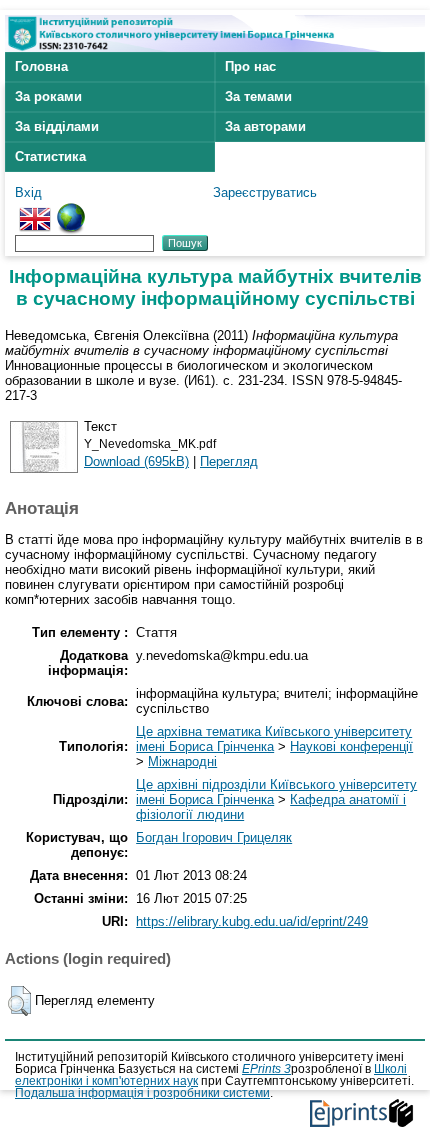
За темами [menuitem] (258, 96)
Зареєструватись (265, 192)
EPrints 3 (266, 1069)
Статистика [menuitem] (50, 156)
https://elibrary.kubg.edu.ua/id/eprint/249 (252, 921)
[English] (35, 210)
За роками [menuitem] (48, 96)
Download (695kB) (136, 461)
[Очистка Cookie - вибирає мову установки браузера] (71, 210)
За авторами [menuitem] (265, 126)
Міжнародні (182, 761)
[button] (19, 1001)
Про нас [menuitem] (250, 66)
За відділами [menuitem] (57, 126)
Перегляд (229, 461)
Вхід (28, 192)
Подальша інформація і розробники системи (142, 1093)
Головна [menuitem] (41, 66)
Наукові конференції (351, 746)
